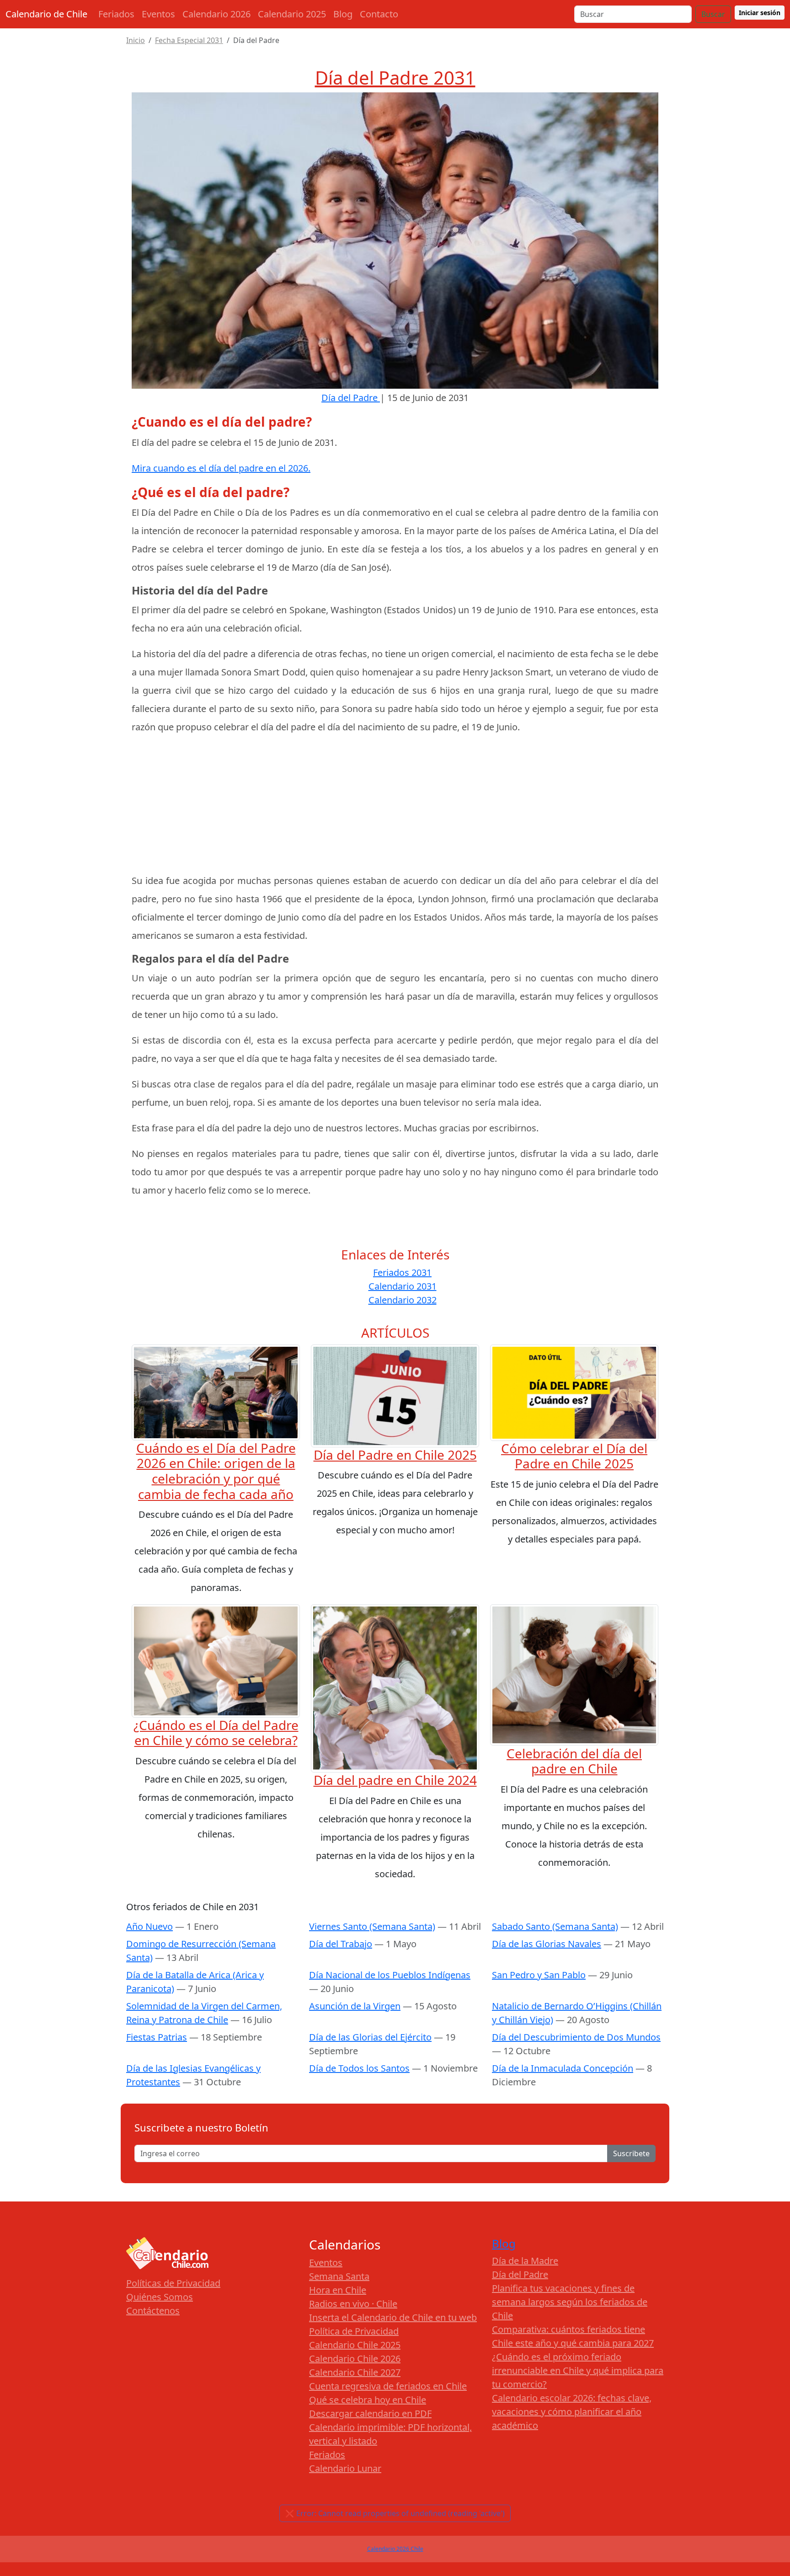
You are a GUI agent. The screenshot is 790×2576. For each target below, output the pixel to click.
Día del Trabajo (341, 1944)
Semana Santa (339, 2276)
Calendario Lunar (345, 2468)
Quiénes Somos (160, 2297)
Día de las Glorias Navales (547, 1944)
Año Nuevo (149, 1926)
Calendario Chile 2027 (355, 2372)
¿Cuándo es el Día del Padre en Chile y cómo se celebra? (216, 1733)
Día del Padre (520, 2274)
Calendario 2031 (403, 1286)
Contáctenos (153, 2311)
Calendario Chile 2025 (355, 2345)
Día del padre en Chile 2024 (395, 1780)
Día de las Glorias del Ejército (370, 2037)
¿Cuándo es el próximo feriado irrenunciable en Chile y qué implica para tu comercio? (578, 2370)
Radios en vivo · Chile (353, 2304)
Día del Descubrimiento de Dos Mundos (576, 2037)
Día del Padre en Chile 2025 (395, 1455)
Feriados (116, 14)
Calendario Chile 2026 (355, 2359)
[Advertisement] (395, 808)
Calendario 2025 (292, 14)
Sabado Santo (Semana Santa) (555, 1926)
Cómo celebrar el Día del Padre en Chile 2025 (574, 1456)
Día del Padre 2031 (395, 78)
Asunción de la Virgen (355, 2006)
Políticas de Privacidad (173, 2283)
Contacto (379, 14)
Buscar (713, 14)
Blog (343, 14)
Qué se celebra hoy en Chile (368, 2400)
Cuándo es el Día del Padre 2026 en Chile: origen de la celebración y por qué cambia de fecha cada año (216, 1471)
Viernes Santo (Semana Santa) (372, 1926)
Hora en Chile (338, 2290)
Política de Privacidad (354, 2331)
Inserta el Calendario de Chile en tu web (393, 2317)
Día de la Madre (525, 2261)
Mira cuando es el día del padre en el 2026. (221, 468)
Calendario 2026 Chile (395, 2549)
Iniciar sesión (760, 13)
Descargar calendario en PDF (370, 2413)
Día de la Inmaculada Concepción (563, 2068)
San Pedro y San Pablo (539, 1975)
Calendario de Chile (46, 14)
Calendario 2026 (216, 14)
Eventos (158, 14)
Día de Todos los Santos (359, 2068)
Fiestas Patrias (157, 2037)
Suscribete (631, 2153)
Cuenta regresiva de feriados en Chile (388, 2386)
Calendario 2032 (403, 1300)
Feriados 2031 (402, 1272)
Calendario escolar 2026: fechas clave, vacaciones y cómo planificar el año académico (572, 2412)
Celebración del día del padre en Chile (574, 1761)
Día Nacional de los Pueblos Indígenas (390, 1975)
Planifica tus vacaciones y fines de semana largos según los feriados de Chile (570, 2302)
